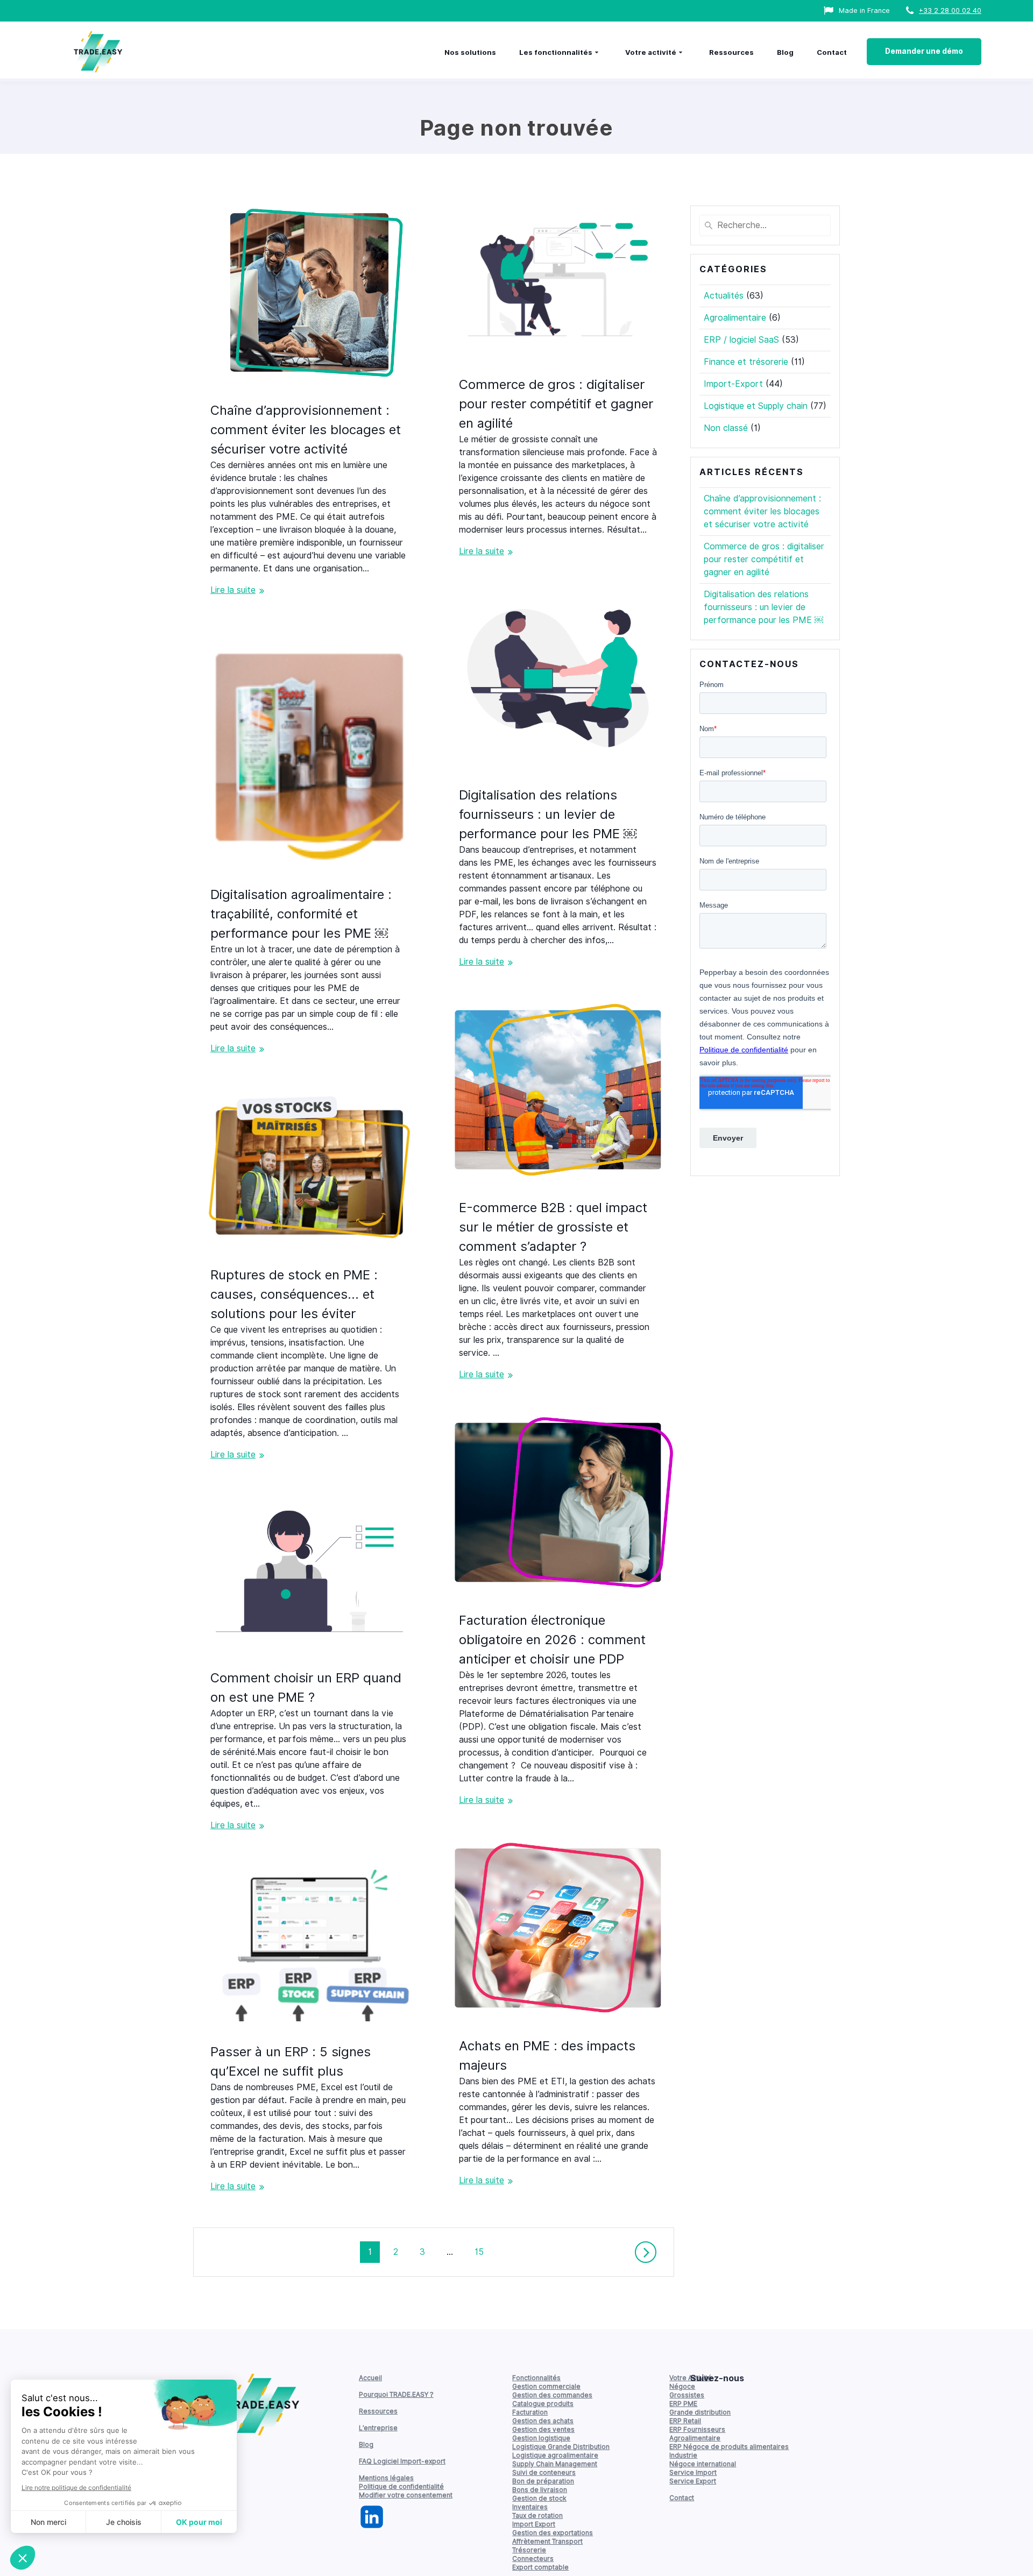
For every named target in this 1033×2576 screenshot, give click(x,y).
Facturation (530, 2412)
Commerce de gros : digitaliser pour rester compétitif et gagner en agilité (556, 404)
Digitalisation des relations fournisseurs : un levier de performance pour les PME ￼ (548, 814)
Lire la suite (233, 590)
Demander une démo (924, 51)
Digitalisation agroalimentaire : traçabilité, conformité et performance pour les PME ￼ (301, 914)
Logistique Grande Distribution (561, 2447)
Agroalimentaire (735, 318)
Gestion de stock (539, 2498)
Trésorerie (529, 2550)
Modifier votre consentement (406, 2495)
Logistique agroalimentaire (555, 2455)
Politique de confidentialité (401, 2486)
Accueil (370, 2378)
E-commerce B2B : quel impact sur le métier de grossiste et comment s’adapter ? (553, 1227)
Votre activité (651, 52)
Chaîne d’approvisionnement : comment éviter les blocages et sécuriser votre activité (306, 430)
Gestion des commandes (552, 2395)
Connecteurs (533, 2559)
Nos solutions (470, 52)
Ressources (731, 52)
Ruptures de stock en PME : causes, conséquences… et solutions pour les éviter (294, 1294)
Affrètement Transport (547, 2541)
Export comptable (540, 2567)
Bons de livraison (540, 2490)
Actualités (724, 296)
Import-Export (733, 384)
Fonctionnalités (536, 2378)
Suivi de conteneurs (544, 2472)
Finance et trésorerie (746, 362)
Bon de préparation (543, 2481)
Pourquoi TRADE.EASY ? (396, 2394)
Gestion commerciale (546, 2386)
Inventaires (530, 2507)
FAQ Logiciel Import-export (402, 2461)
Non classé (726, 428)
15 (483, 2252)
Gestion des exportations (553, 2533)
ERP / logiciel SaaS (741, 340)
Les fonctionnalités (556, 52)
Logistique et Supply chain (756, 406)
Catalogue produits (543, 2404)
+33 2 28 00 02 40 (950, 10)
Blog (785, 52)
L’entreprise (378, 2428)
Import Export (534, 2524)
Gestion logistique (541, 2438)
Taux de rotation (537, 2515)
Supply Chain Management (555, 2464)
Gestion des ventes (543, 2429)
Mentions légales (386, 2478)
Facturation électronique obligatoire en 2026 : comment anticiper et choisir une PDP (552, 1640)
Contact (832, 52)
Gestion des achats (543, 2421)
